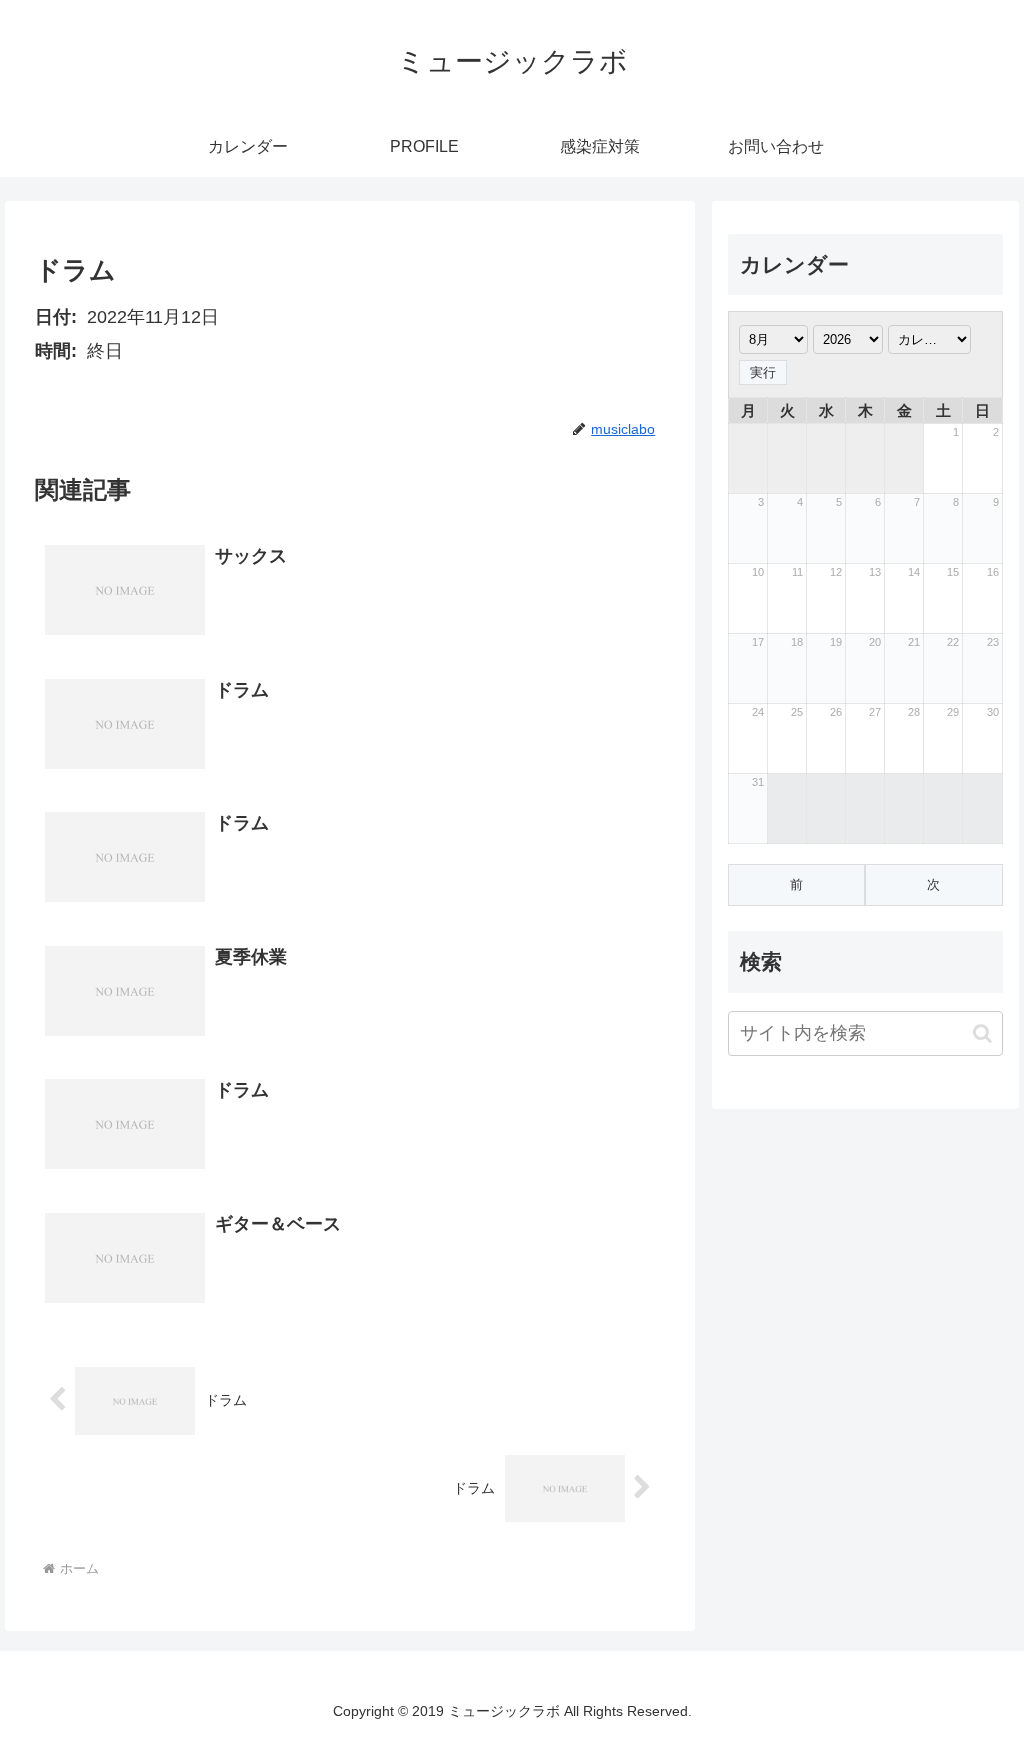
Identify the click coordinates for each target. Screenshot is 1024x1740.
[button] (982, 1033)
